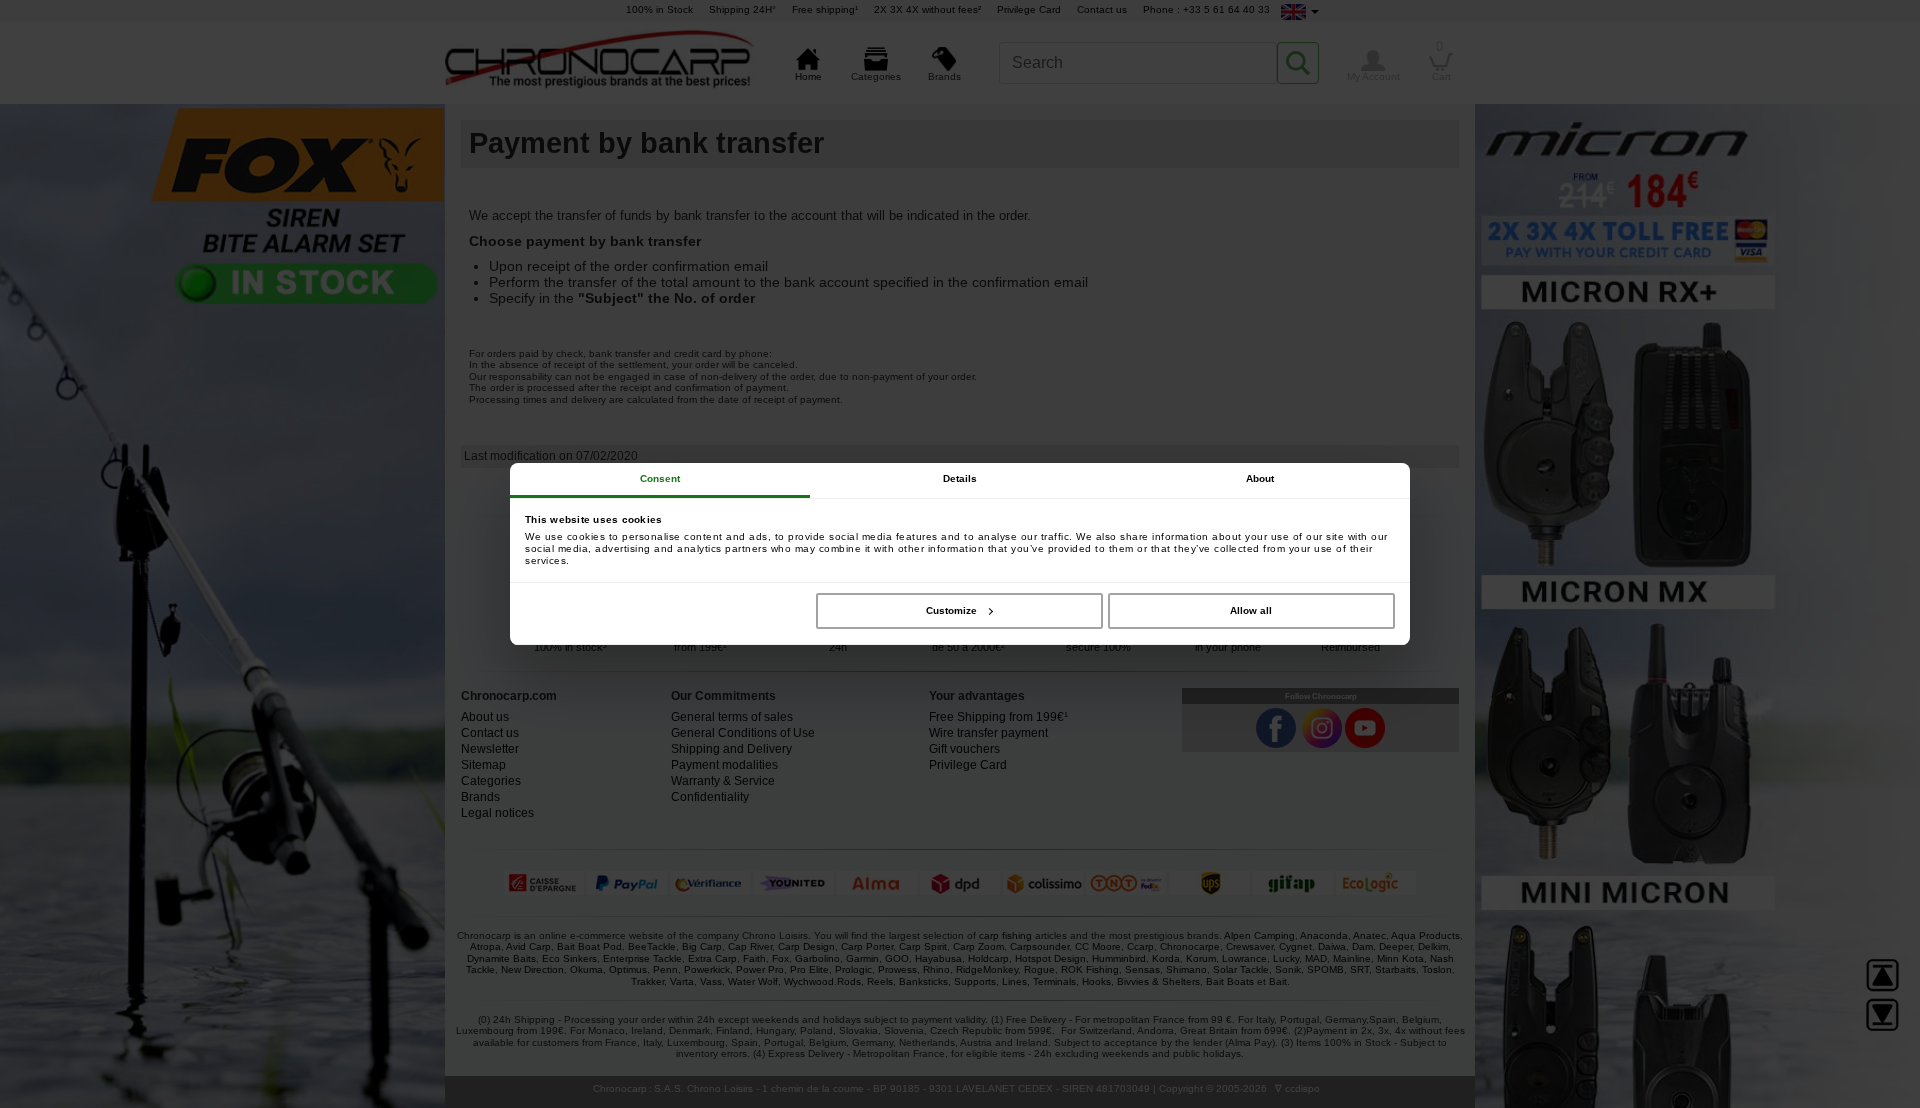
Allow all (1251, 610)
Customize (951, 610)
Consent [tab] (660, 478)
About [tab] (1260, 478)
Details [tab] (960, 478)
